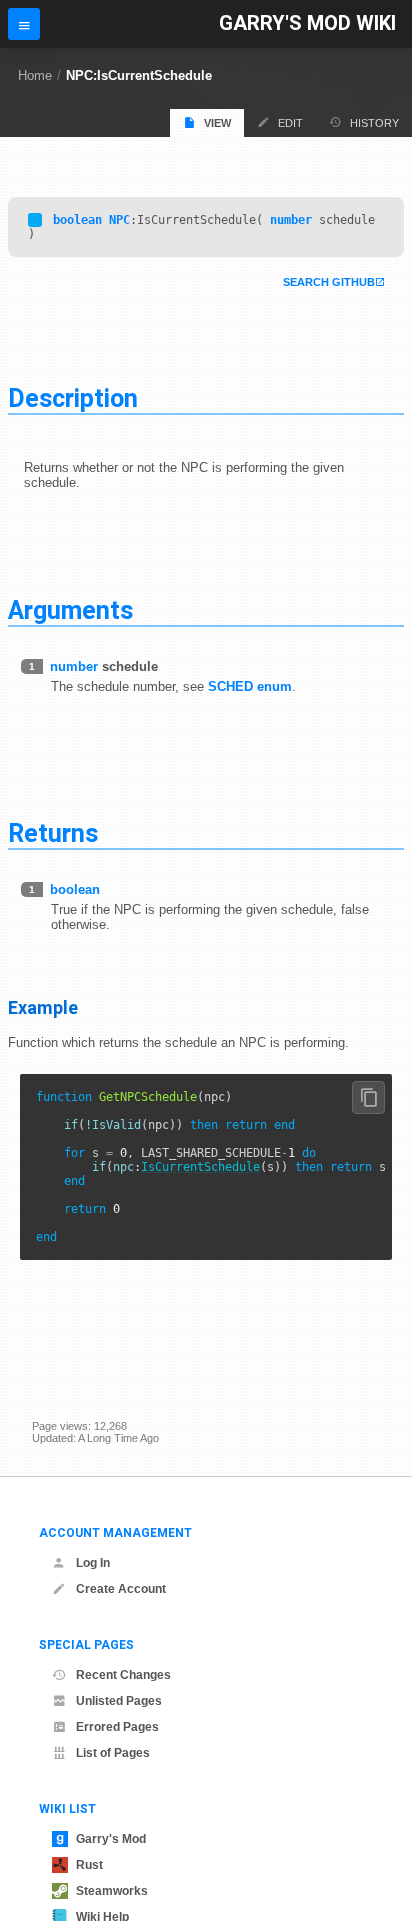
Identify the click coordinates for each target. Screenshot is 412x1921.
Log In (93, 1563)
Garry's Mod (111, 1839)
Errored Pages (117, 1727)
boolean (77, 220)
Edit (290, 123)
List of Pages (113, 1753)
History (374, 123)
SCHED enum (250, 686)
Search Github (329, 282)
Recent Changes (123, 1675)
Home (35, 75)
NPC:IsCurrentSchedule (139, 75)
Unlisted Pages (119, 1701)
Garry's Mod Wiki (307, 23)
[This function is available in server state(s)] (35, 220)
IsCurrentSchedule (200, 1167)
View (217, 123)
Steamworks (112, 1891)
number (291, 220)
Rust (89, 1865)
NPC (119, 220)
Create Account (121, 1589)
